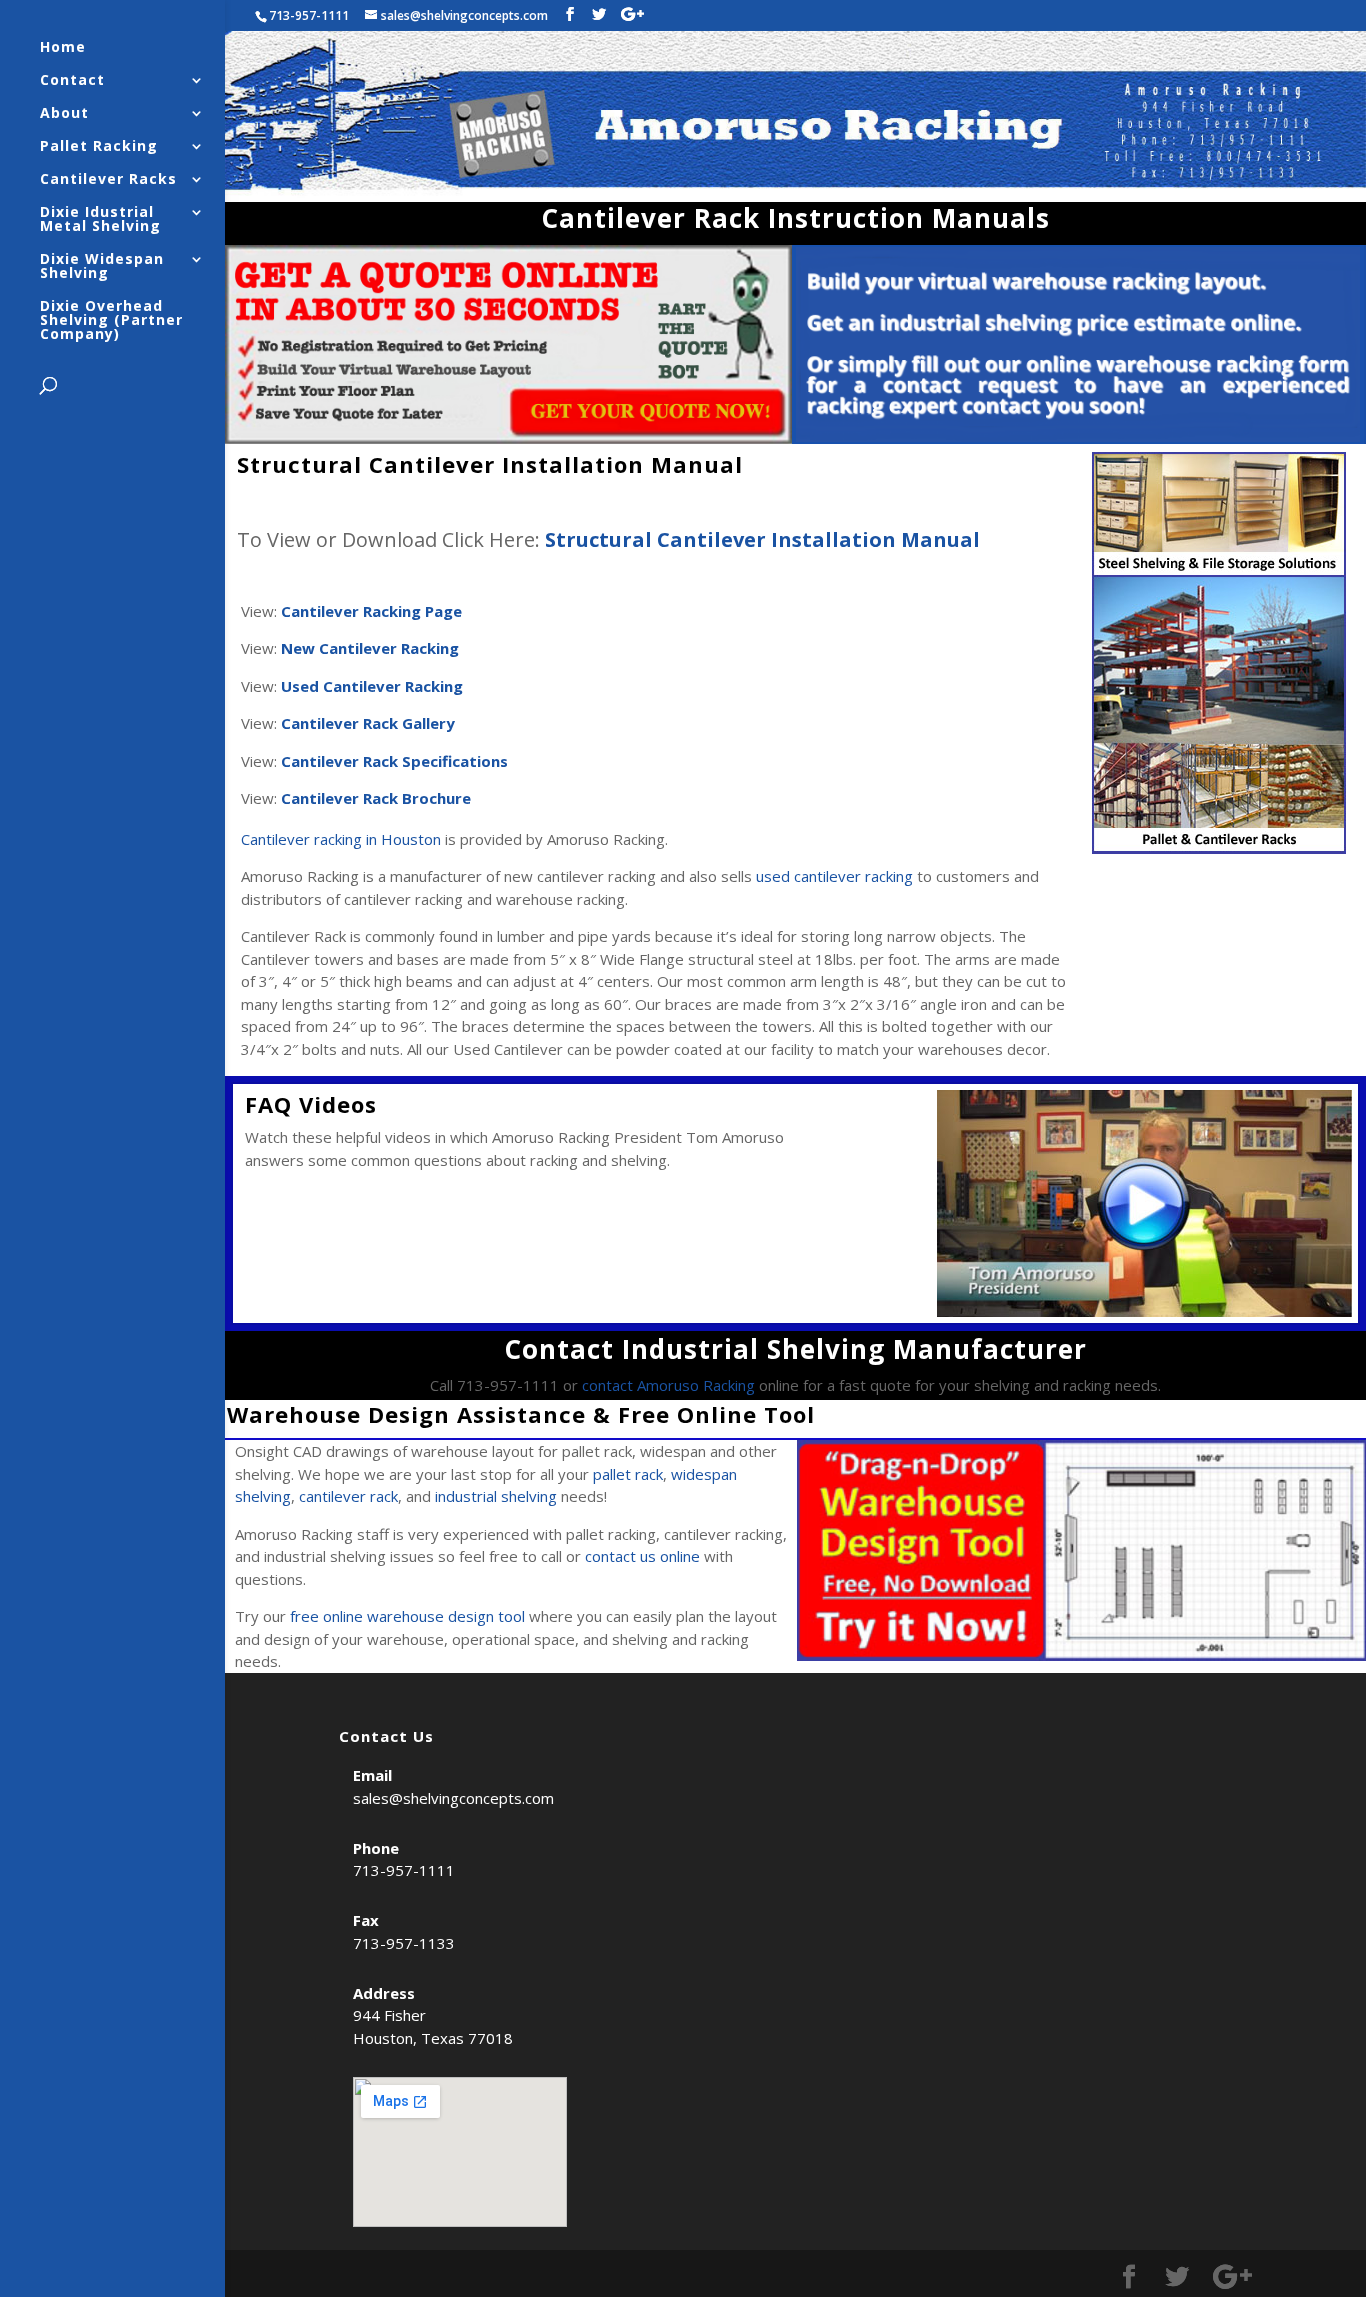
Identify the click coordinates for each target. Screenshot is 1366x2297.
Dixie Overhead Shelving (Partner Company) (111, 321)
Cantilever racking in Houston (341, 839)
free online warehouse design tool (407, 1616)
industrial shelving (496, 1496)
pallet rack (628, 1474)
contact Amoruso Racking (668, 1385)
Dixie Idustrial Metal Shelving (100, 220)
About (64, 114)
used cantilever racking (834, 876)
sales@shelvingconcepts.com (453, 1798)
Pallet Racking (99, 147)
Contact (72, 81)
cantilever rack (348, 1496)
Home (63, 48)
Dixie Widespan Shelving (102, 267)
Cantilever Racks (108, 180)
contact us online (642, 1556)
